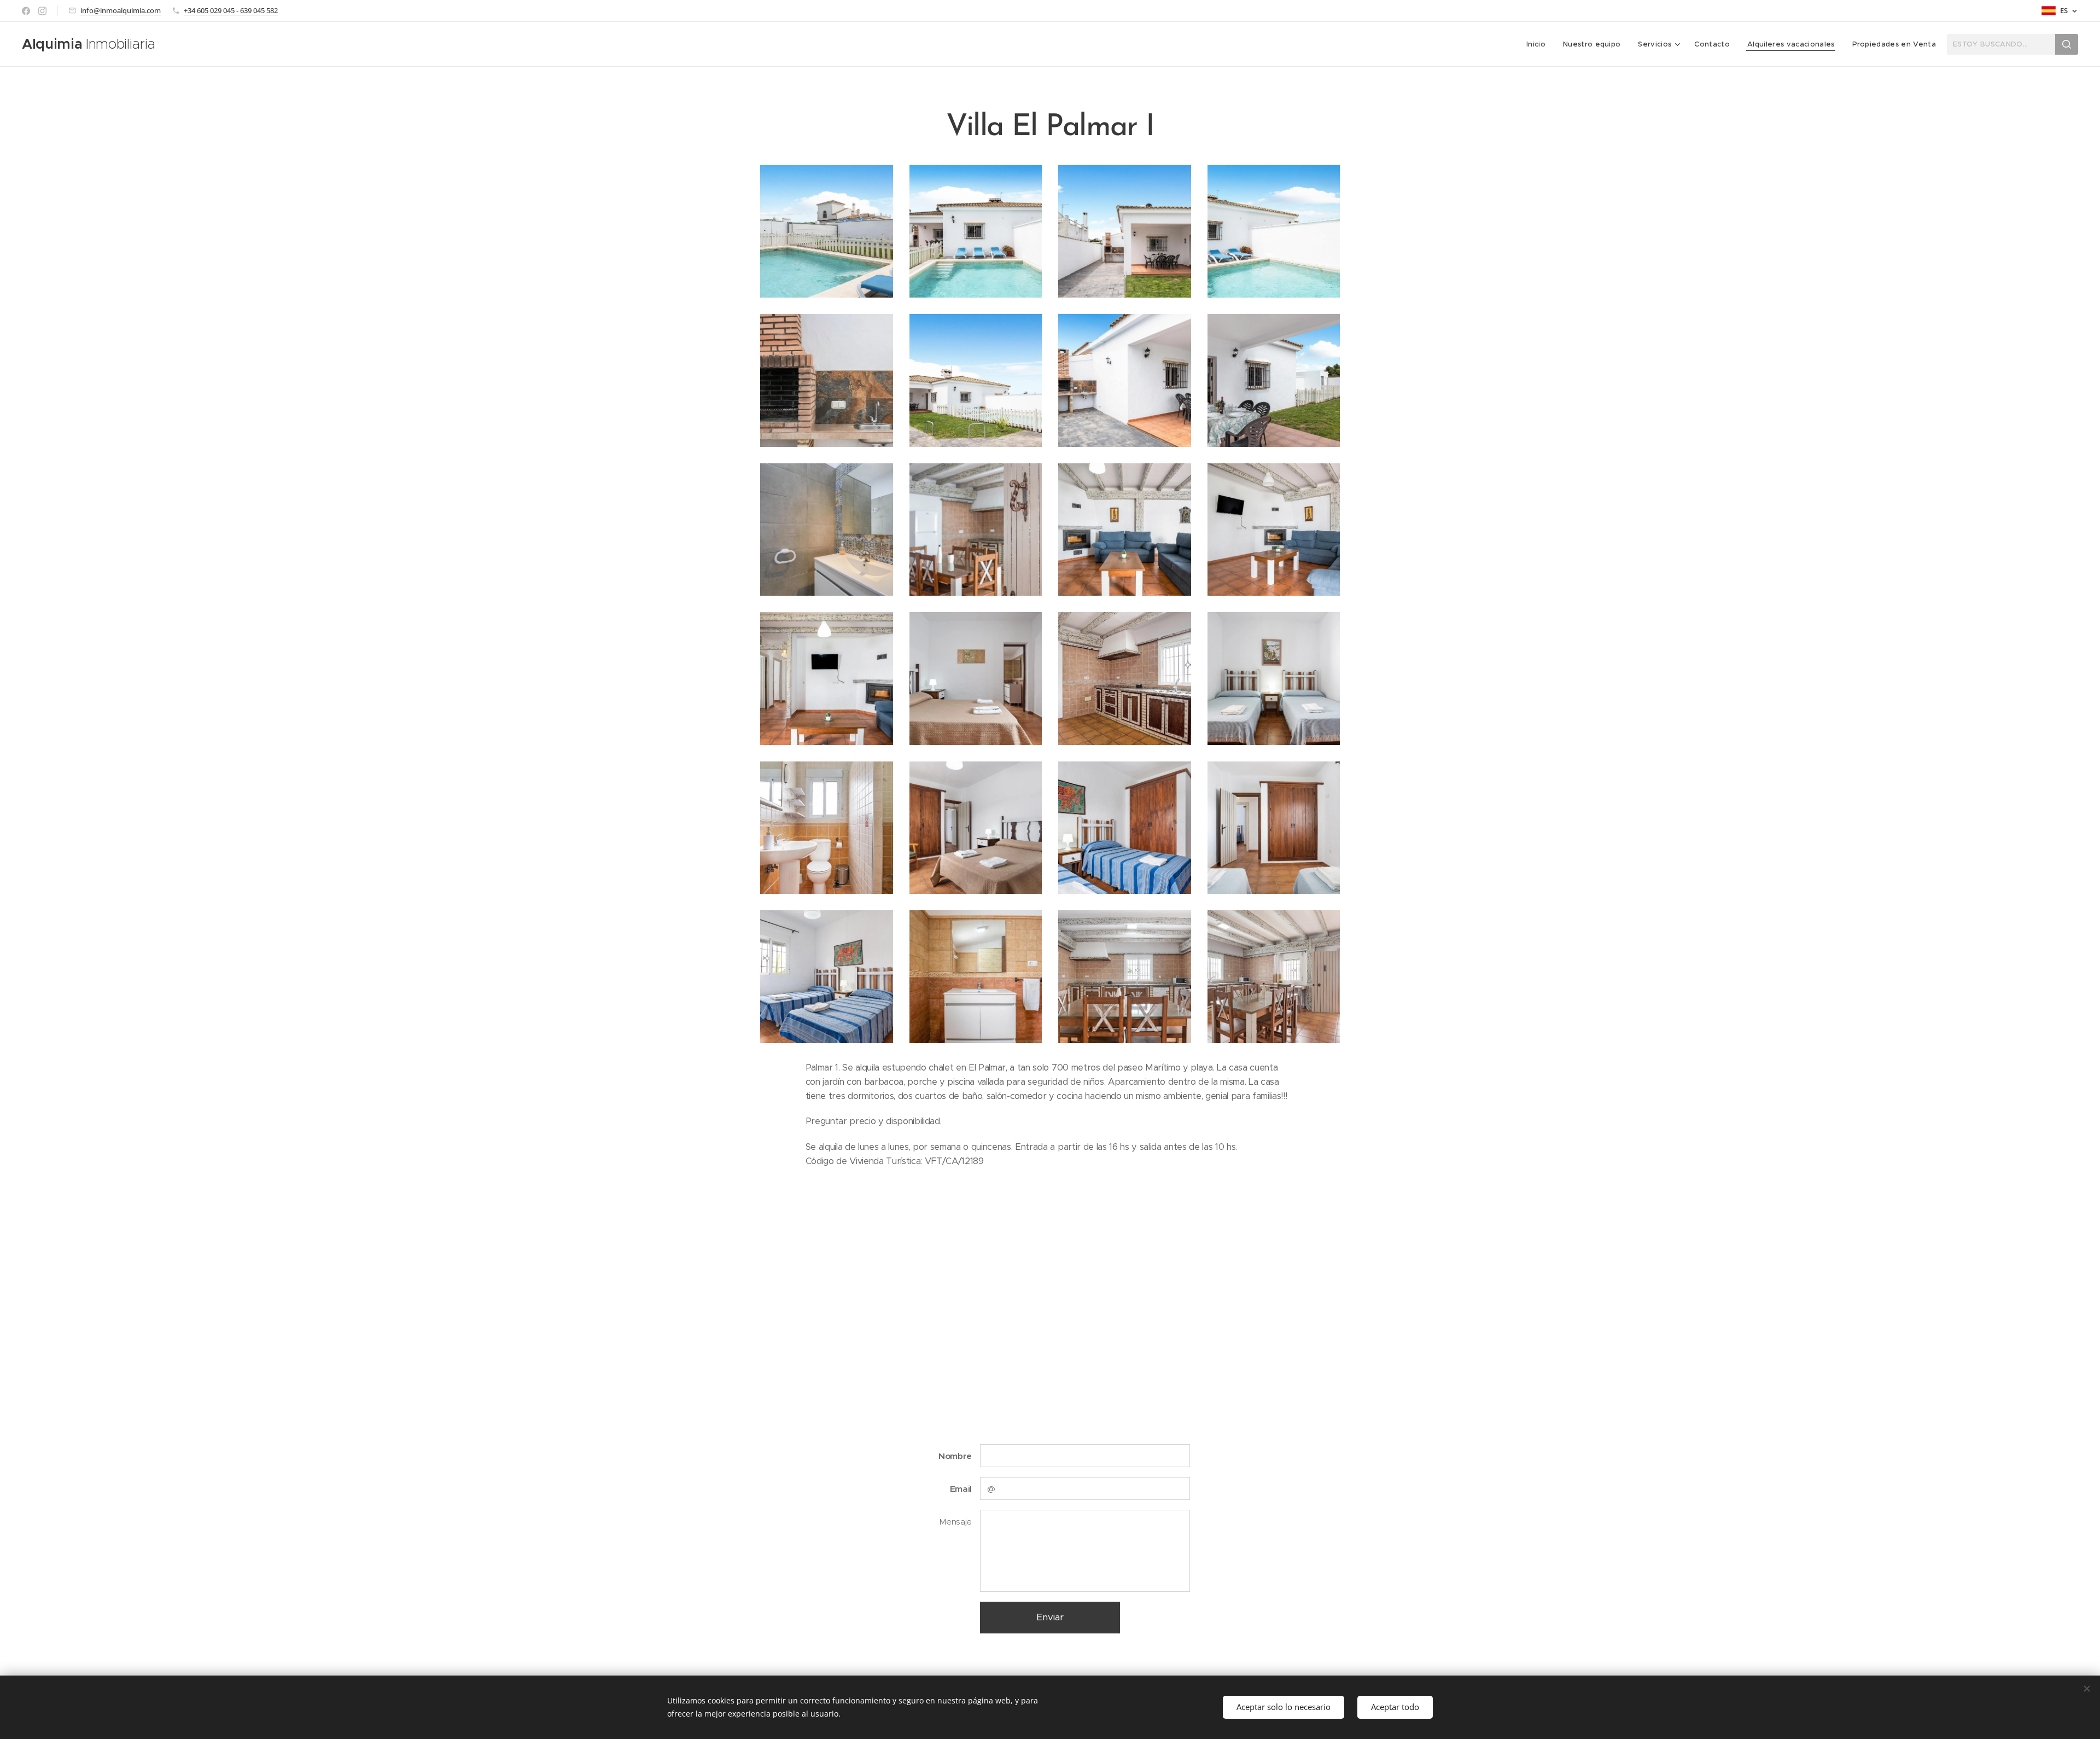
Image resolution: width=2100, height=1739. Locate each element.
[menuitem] (1539, 44)
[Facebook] (26, 11)
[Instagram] (42, 11)
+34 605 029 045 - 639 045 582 (231, 10)
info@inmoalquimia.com (121, 10)
